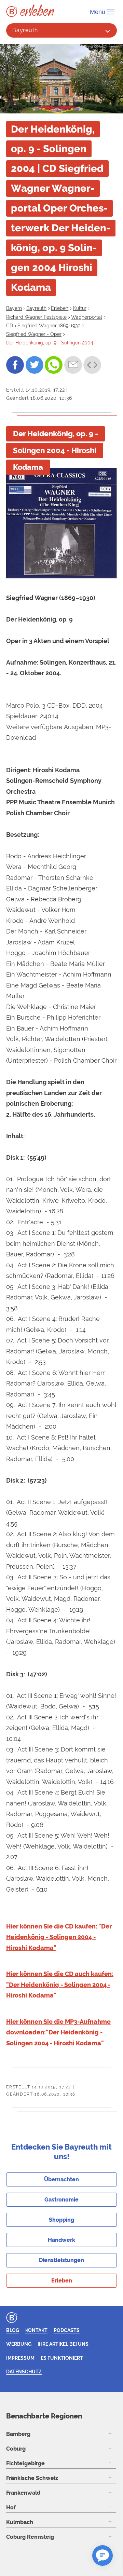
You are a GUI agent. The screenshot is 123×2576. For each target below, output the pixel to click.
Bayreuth (25, 30)
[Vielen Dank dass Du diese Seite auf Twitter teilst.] (35, 365)
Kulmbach (20, 2522)
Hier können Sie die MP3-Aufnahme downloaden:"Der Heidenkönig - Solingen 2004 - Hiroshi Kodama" (58, 2032)
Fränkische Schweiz (32, 2478)
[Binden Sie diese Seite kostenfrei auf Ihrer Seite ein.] (92, 365)
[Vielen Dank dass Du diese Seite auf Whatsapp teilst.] (54, 365)
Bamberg (18, 2434)
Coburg (16, 2449)
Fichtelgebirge (25, 2463)
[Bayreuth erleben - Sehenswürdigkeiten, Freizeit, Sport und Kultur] (37, 10)
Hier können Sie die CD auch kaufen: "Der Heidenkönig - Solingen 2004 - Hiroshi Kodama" (60, 1985)
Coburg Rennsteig (30, 2537)
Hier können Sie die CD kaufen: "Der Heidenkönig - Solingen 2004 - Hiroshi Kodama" (59, 1937)
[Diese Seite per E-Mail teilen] (73, 365)
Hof (11, 2507)
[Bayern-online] (13, 12)
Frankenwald (23, 2493)
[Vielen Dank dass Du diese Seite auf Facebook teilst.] (15, 365)
